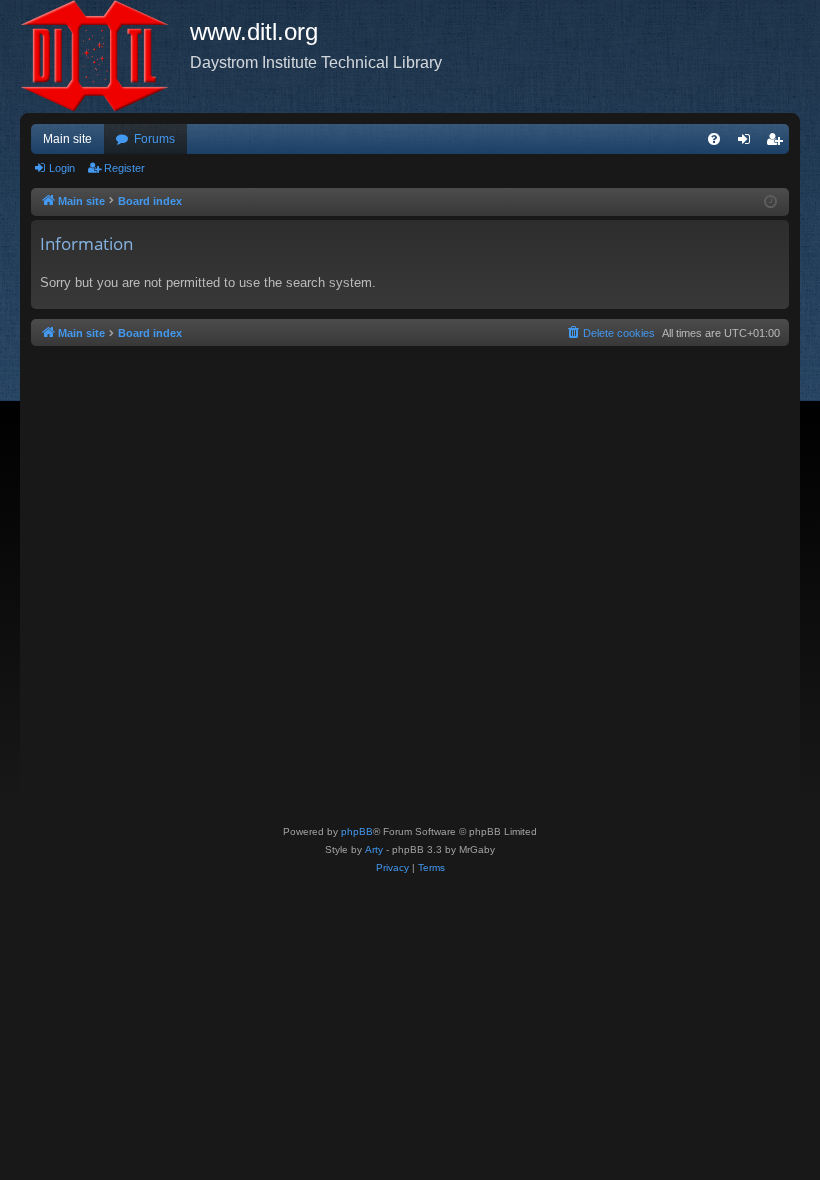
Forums (154, 139)
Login (62, 168)
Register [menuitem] (778, 143)
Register (124, 168)
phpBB (357, 831)
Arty (374, 849)
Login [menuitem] (748, 143)
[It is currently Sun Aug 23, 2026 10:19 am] (770, 202)
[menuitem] (714, 139)
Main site (67, 139)
